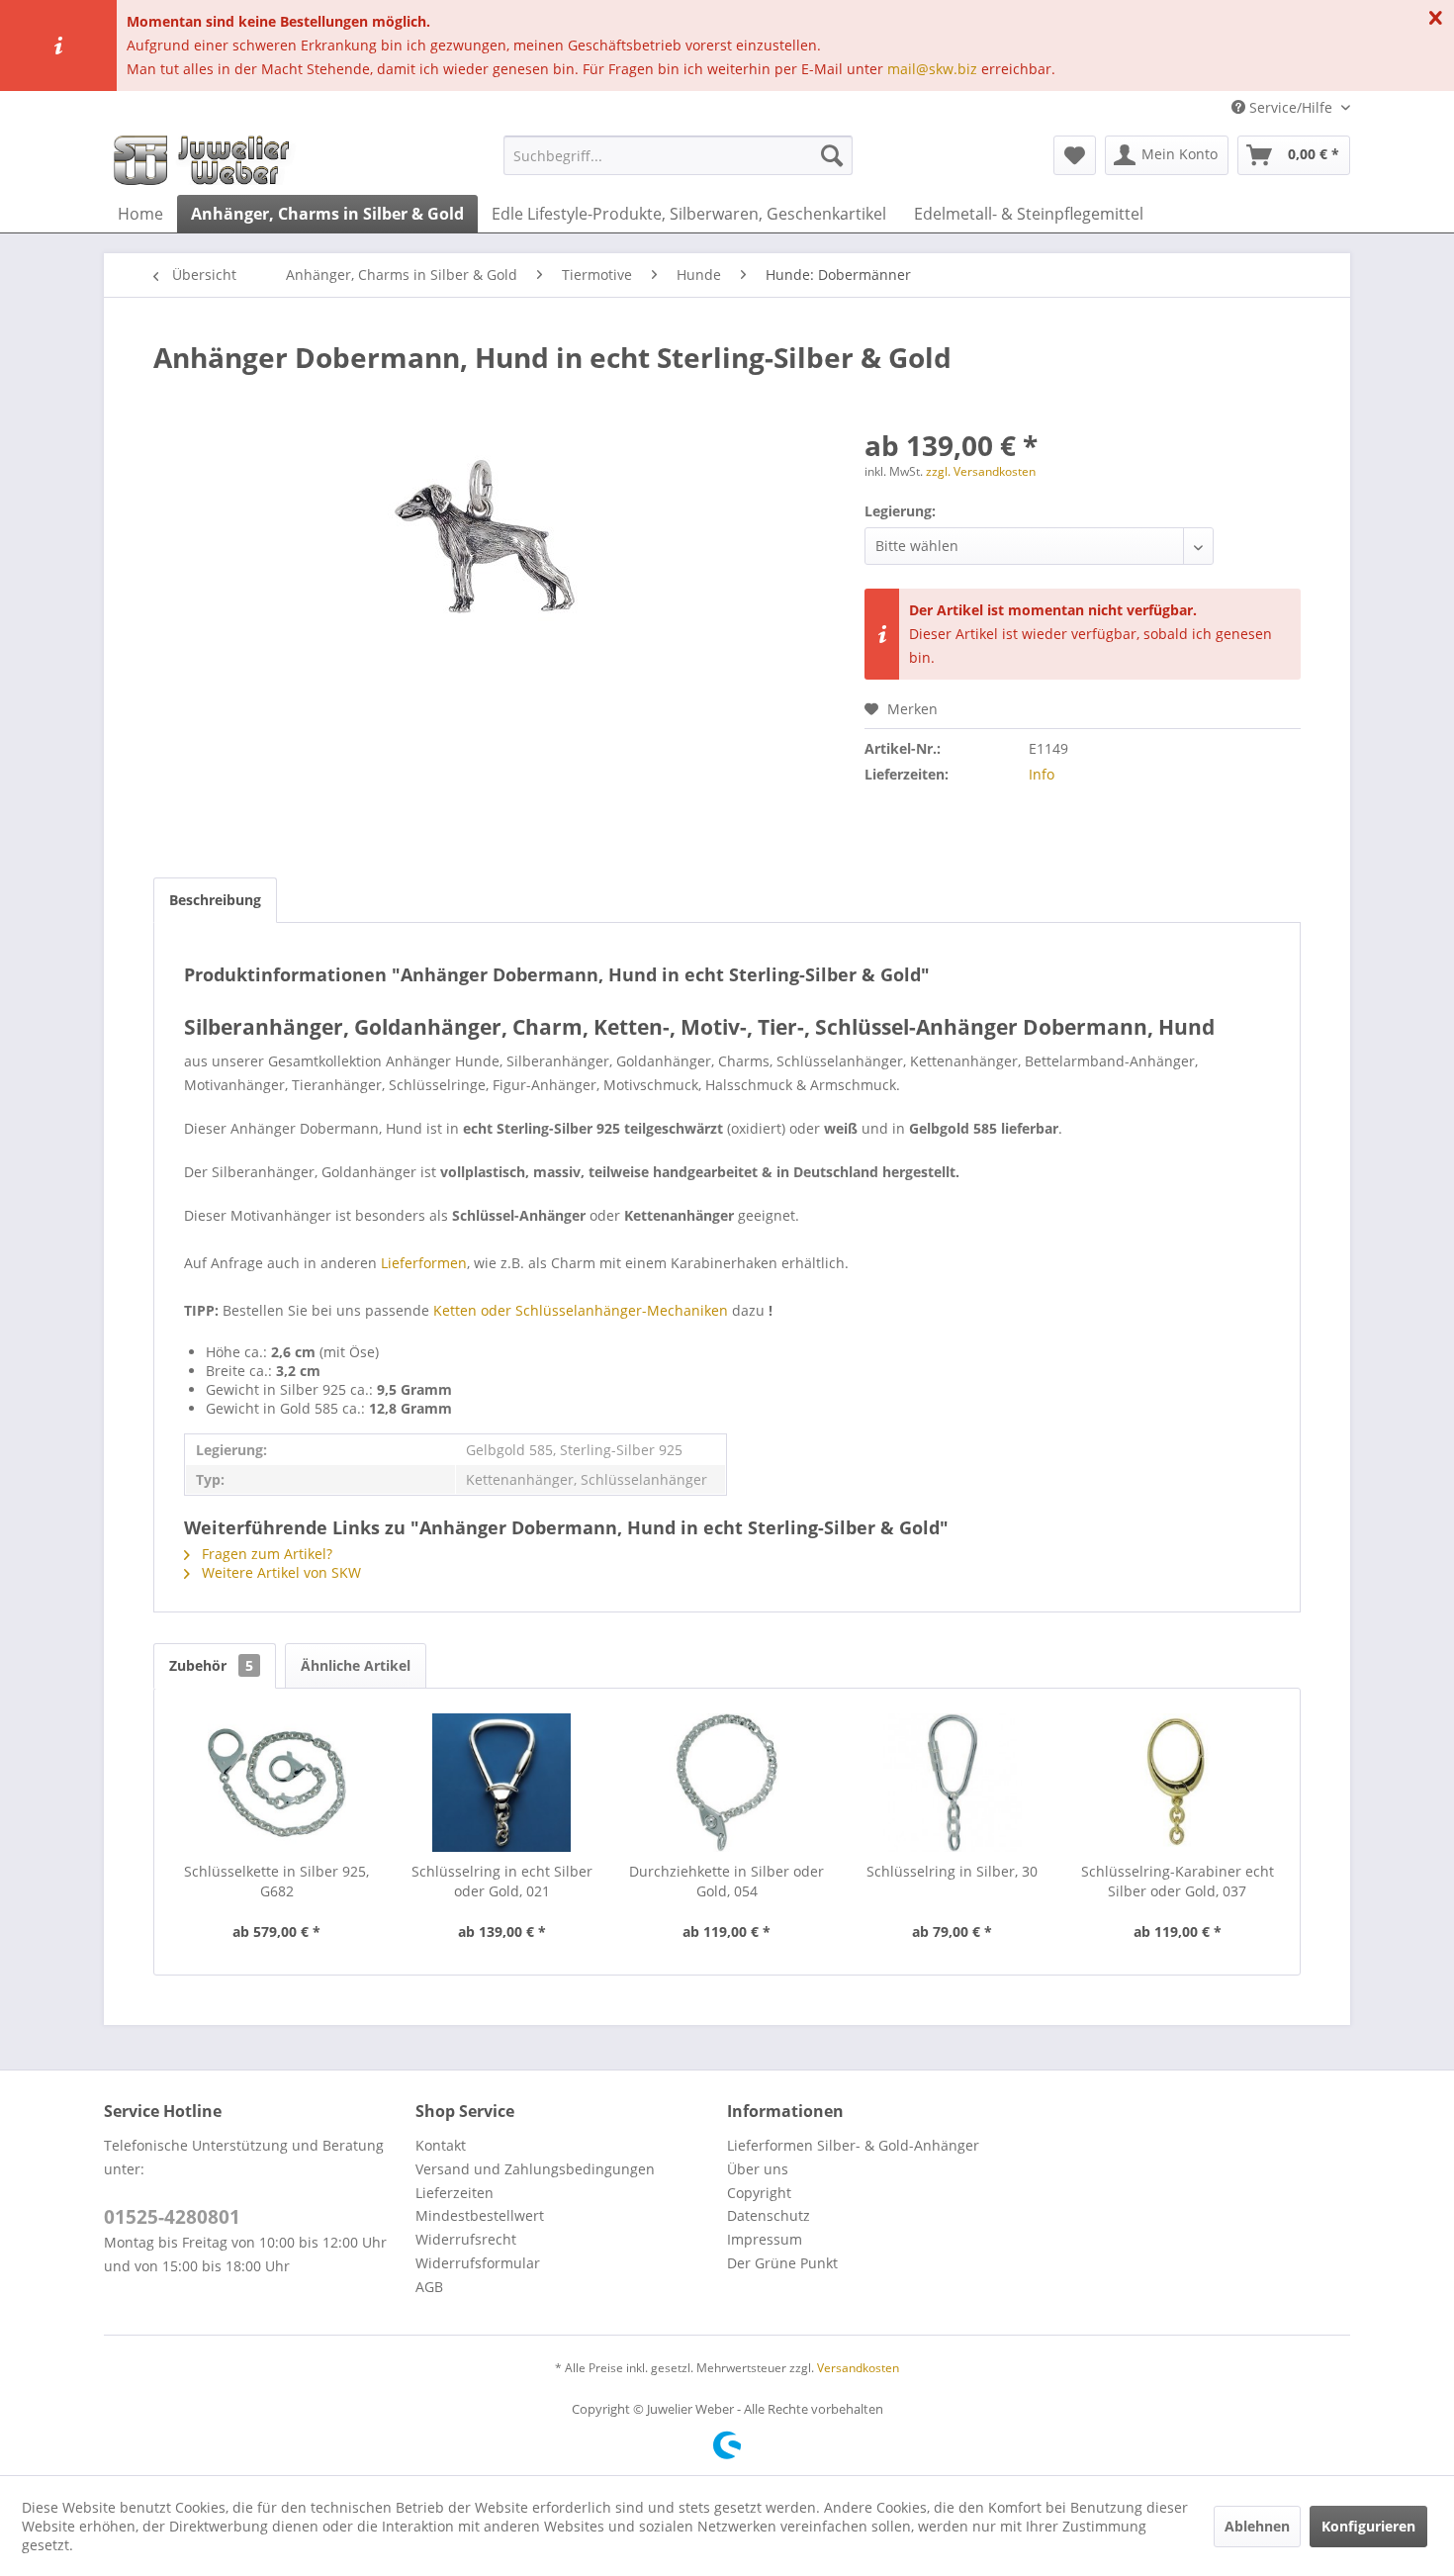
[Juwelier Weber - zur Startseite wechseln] (207, 160)
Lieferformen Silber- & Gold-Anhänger (853, 2145)
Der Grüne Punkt (782, 2263)
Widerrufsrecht (466, 2239)
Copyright (759, 2193)
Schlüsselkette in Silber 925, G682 (276, 1881)
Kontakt (441, 2145)
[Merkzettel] (1075, 155)
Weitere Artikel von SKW (279, 1572)
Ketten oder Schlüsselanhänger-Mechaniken (581, 1310)
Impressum (765, 2239)
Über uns (758, 2169)
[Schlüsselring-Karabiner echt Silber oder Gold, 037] (1177, 1783)
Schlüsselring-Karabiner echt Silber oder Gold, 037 (1178, 1881)
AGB (429, 2287)
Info (1042, 774)
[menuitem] (678, 155)
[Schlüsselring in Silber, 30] (953, 1783)
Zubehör (211, 1665)
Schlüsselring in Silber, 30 (952, 1871)
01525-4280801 (172, 2217)
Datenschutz (769, 2215)
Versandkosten (858, 2368)
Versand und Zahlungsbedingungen (535, 2169)
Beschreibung (215, 900)
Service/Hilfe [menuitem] (1291, 107)
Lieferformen (424, 1263)
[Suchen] (832, 155)
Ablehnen (1257, 2526)
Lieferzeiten (454, 2193)
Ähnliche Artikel (356, 1665)
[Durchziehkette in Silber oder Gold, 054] (727, 1783)
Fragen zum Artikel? (265, 1554)
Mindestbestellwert (480, 2215)
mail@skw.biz (932, 69)
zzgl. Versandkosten (981, 471)
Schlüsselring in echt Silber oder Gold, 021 (502, 1881)
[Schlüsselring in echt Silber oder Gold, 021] (502, 1783)
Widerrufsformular (478, 2263)
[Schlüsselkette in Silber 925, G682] (277, 1783)
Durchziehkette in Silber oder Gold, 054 (727, 1881)
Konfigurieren (1368, 2526)
